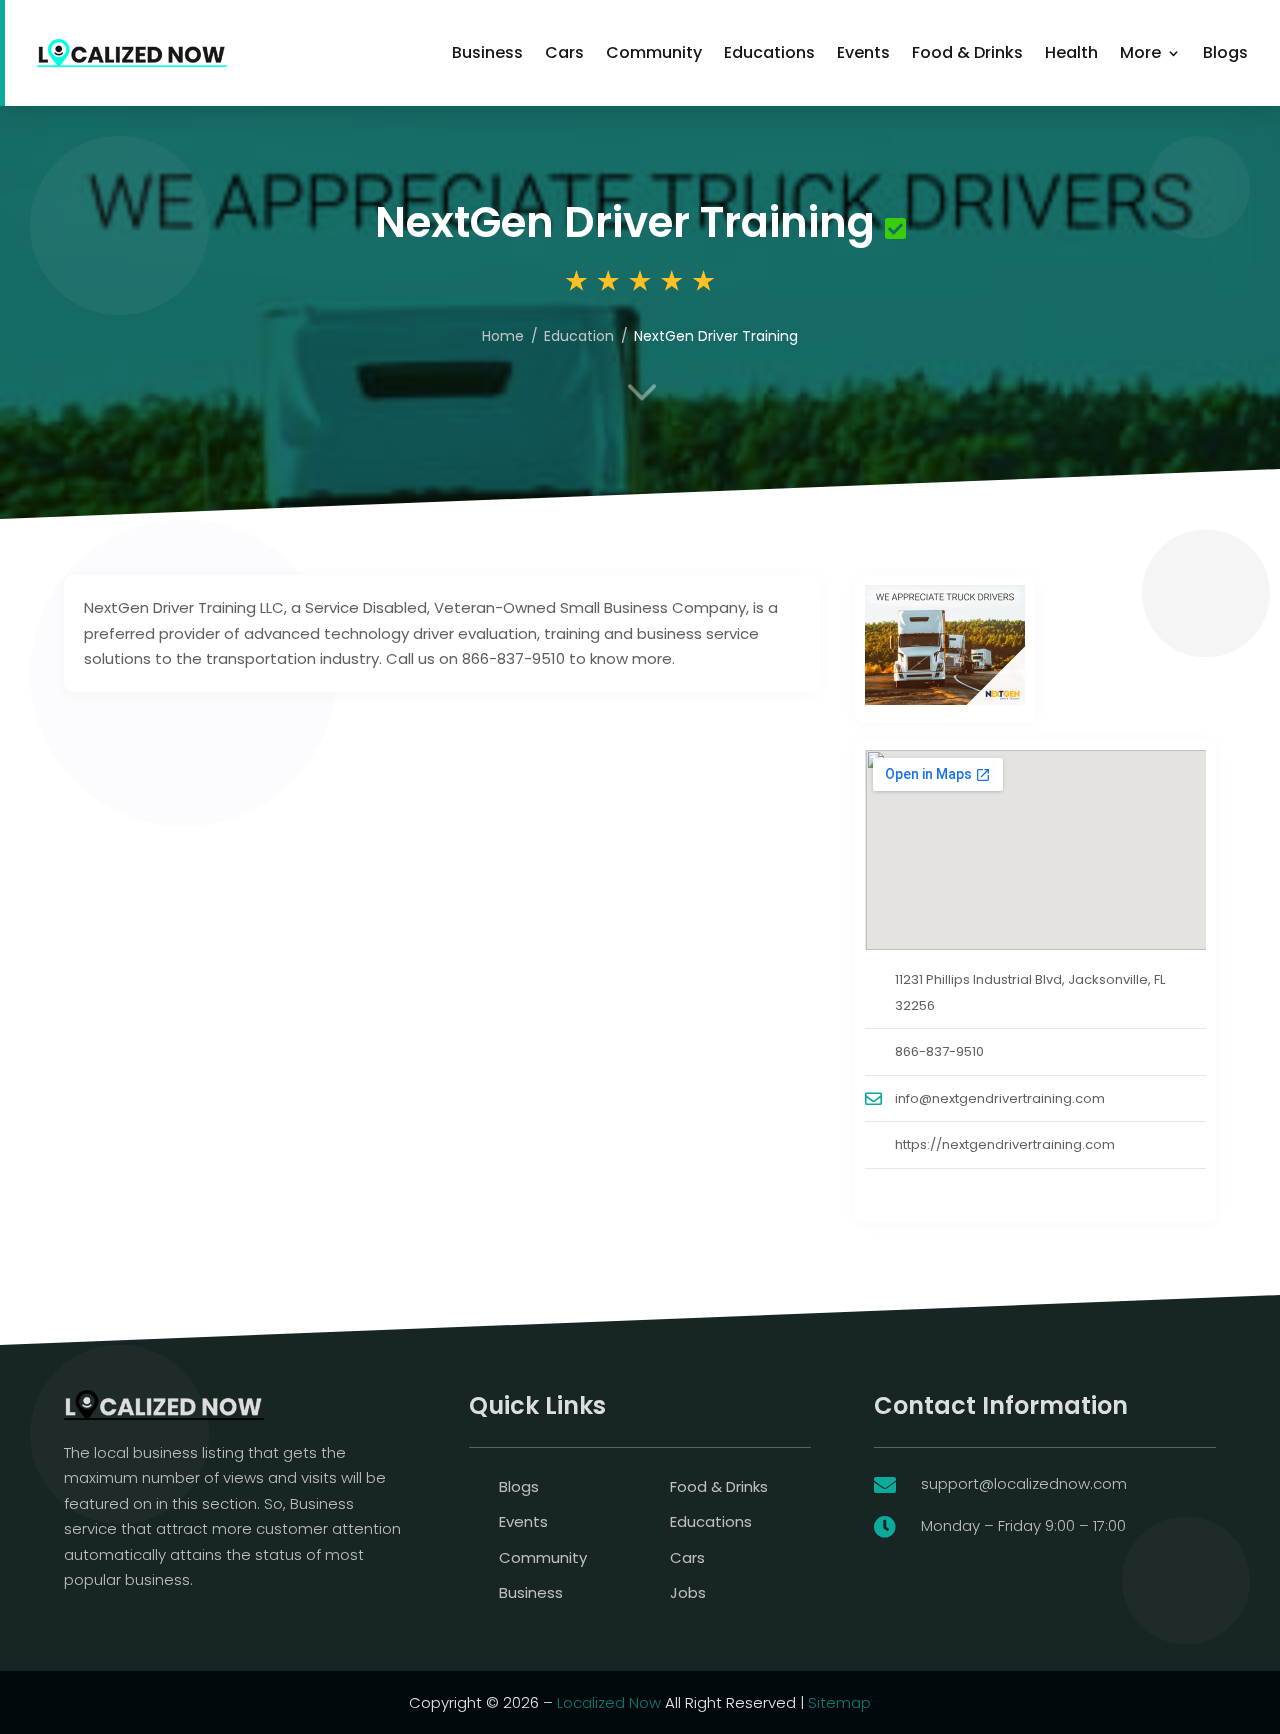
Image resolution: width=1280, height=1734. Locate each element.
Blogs (1225, 52)
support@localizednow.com (1024, 1483)
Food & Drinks (967, 52)
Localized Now (609, 1702)
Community (654, 52)
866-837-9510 (939, 1051)
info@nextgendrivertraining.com (1000, 1098)
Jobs (688, 1592)
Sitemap (839, 1702)
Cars (564, 52)
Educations (769, 52)
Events (863, 52)
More (1140, 52)
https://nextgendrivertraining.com (1005, 1144)
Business (487, 52)
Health (1071, 52)
